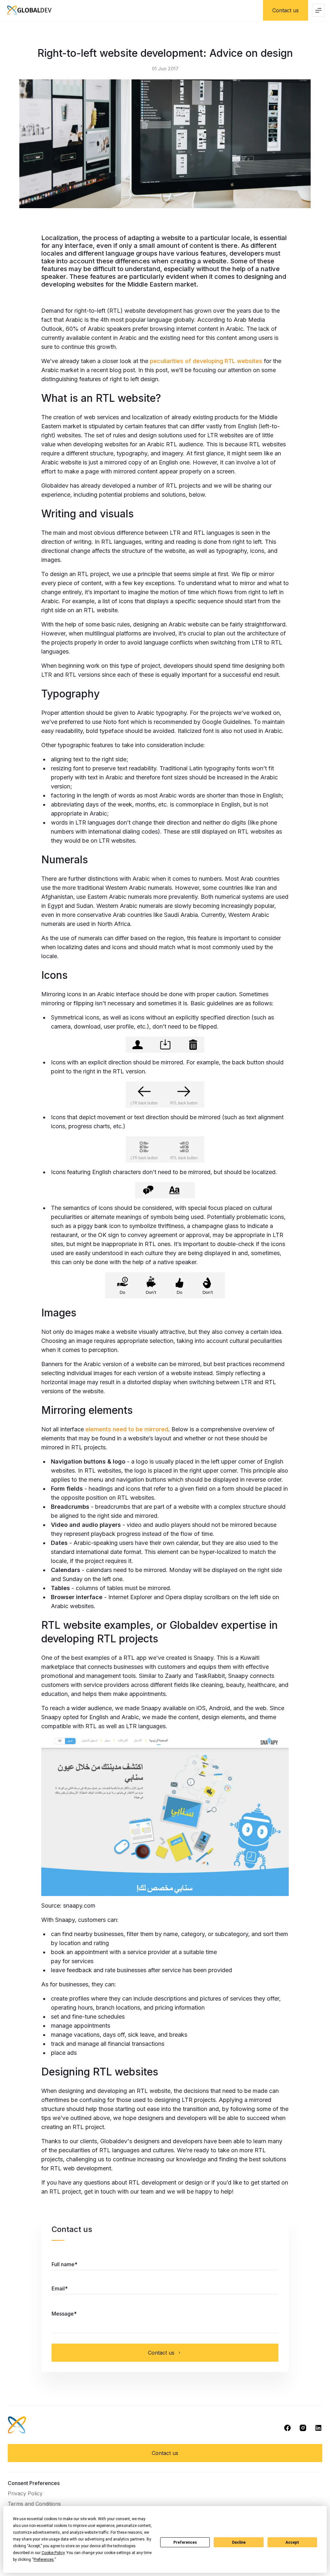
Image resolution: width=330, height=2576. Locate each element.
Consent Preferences (34, 2483)
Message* (64, 2314)
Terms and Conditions (34, 2504)
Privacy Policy (25, 2493)
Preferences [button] (44, 2560)
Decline (239, 2542)
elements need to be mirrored (127, 1429)
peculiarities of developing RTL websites (206, 361)
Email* (60, 2288)
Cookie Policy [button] (53, 2553)
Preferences (185, 2542)
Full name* (64, 2264)
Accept (292, 2542)
